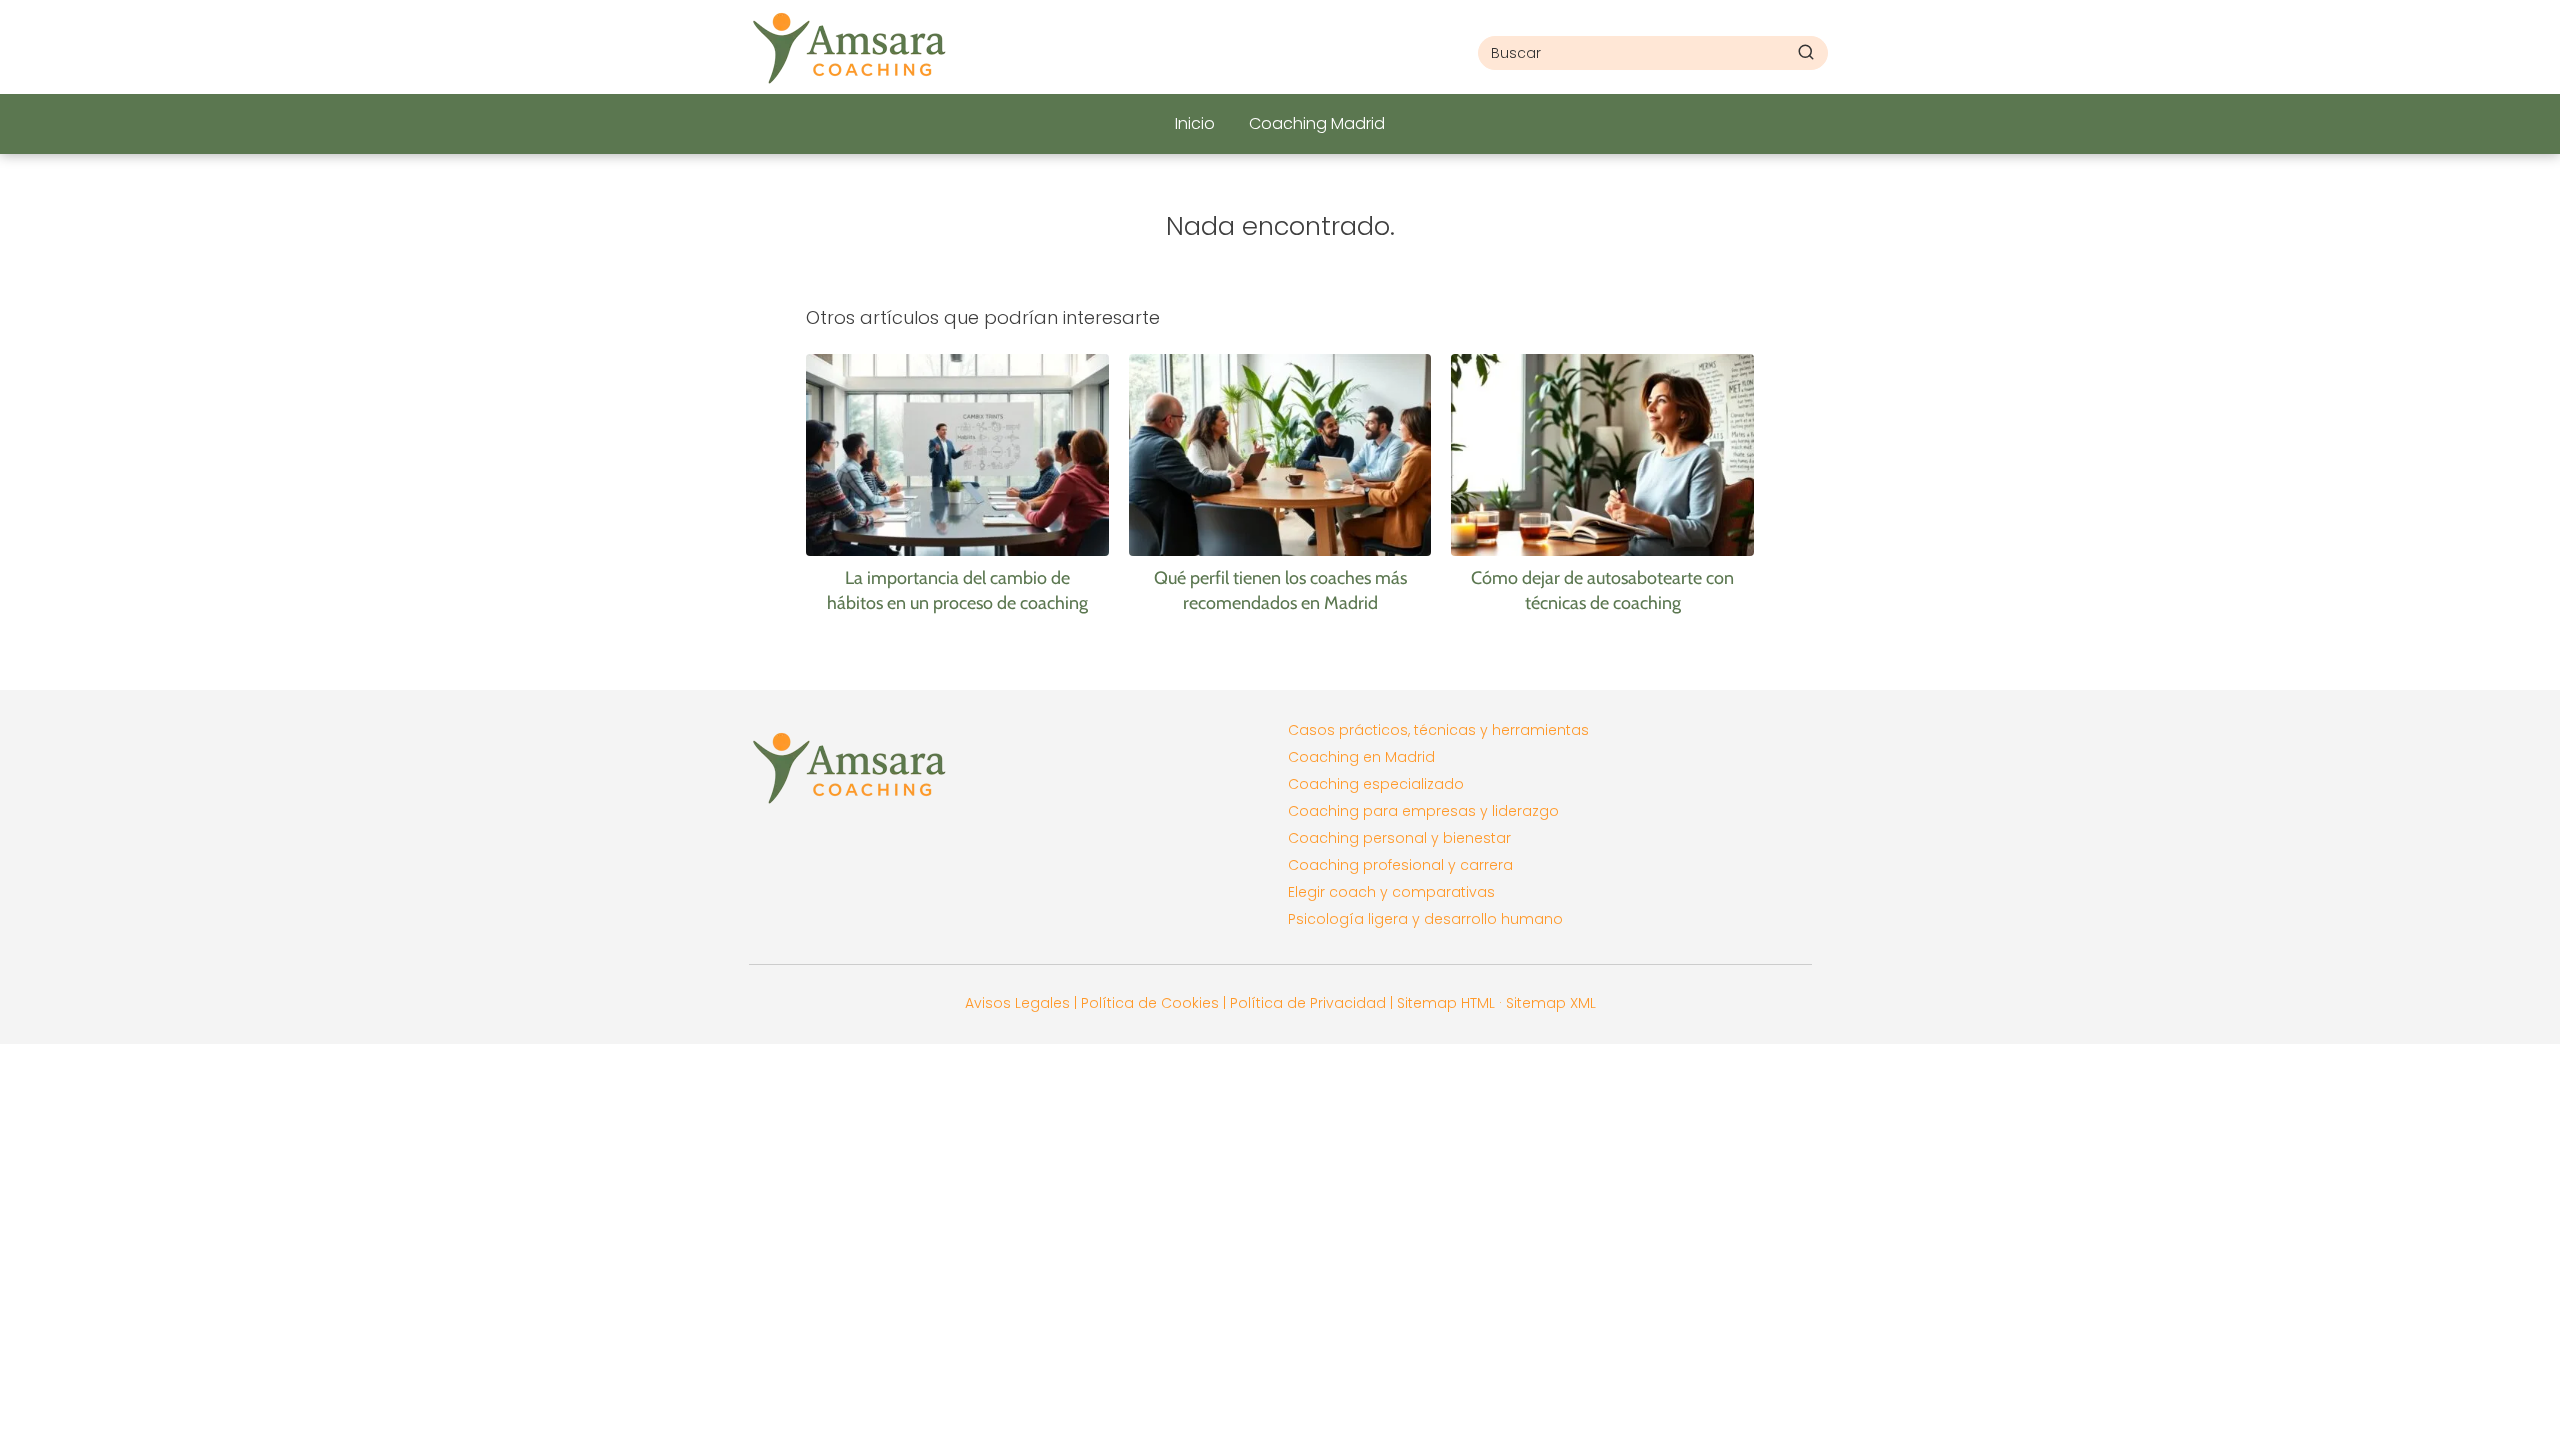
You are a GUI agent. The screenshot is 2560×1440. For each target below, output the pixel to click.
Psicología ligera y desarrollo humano (1425, 919)
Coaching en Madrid (1361, 757)
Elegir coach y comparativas (1391, 892)
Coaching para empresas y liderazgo (1423, 811)
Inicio (1195, 123)
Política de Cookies (1150, 1003)
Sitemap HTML (1446, 1003)
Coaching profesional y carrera (1400, 865)
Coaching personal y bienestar (1399, 838)
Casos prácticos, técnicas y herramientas (1438, 730)
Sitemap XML (1551, 1003)
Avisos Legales (1017, 1003)
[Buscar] (1806, 52)
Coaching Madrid (1317, 123)
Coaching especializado (1376, 784)
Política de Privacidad (1308, 1003)
